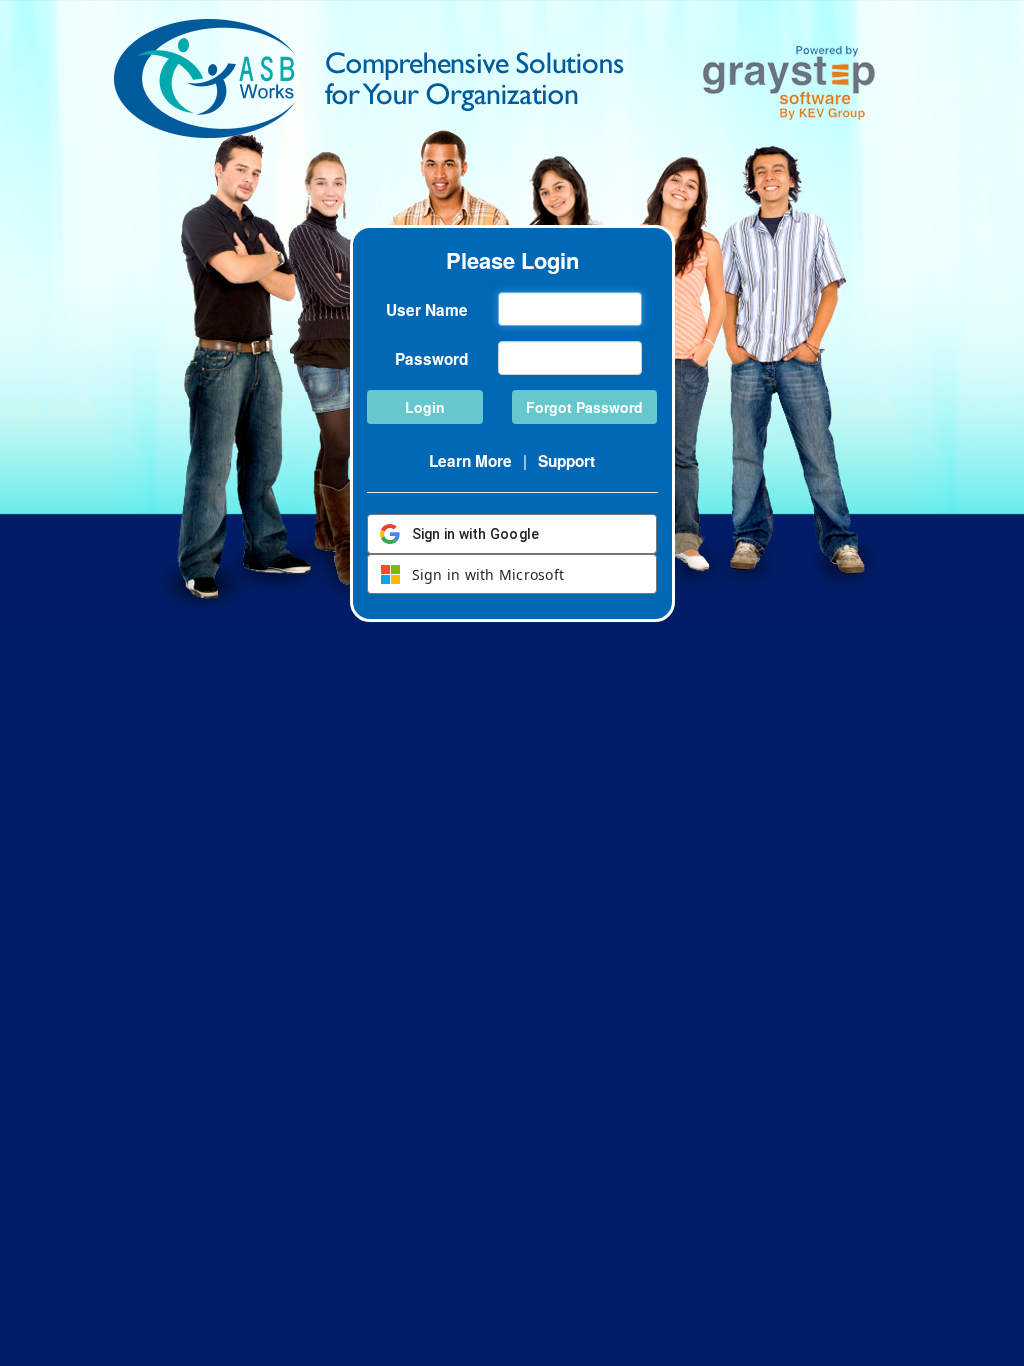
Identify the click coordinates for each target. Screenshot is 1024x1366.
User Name (427, 310)
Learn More (470, 461)
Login (425, 407)
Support (566, 461)
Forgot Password (584, 407)
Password (431, 359)
